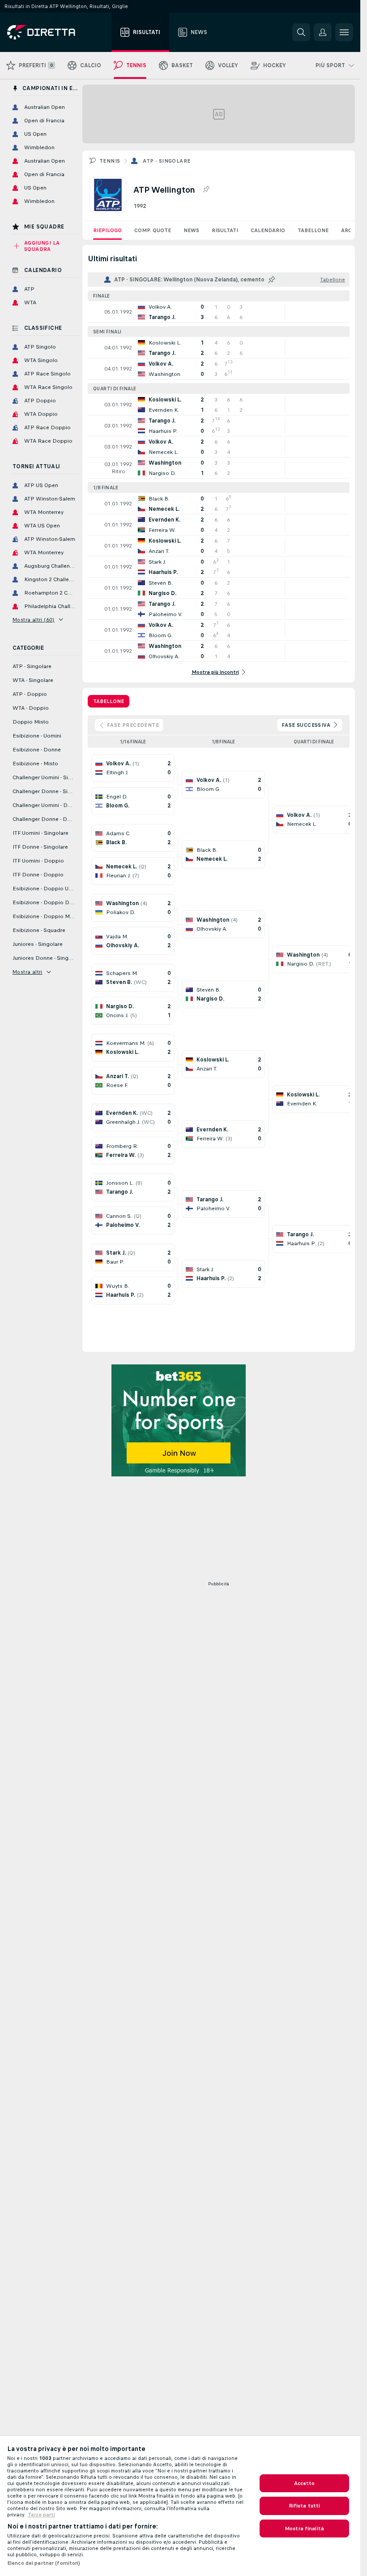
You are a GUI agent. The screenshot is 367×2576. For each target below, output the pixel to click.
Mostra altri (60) (34, 620)
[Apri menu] (344, 32)
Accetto (305, 2483)
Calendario (268, 230)
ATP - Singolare (166, 161)
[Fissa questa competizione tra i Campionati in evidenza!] (206, 190)
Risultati (225, 230)
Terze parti (41, 2515)
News (191, 230)
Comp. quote (153, 230)
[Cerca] (301, 32)
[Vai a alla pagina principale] (58, 32)
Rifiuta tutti (305, 2506)
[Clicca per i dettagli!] (219, 312)
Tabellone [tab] (109, 701)
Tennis (110, 161)
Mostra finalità (304, 2529)
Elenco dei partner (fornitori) (44, 2563)
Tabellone (313, 230)
